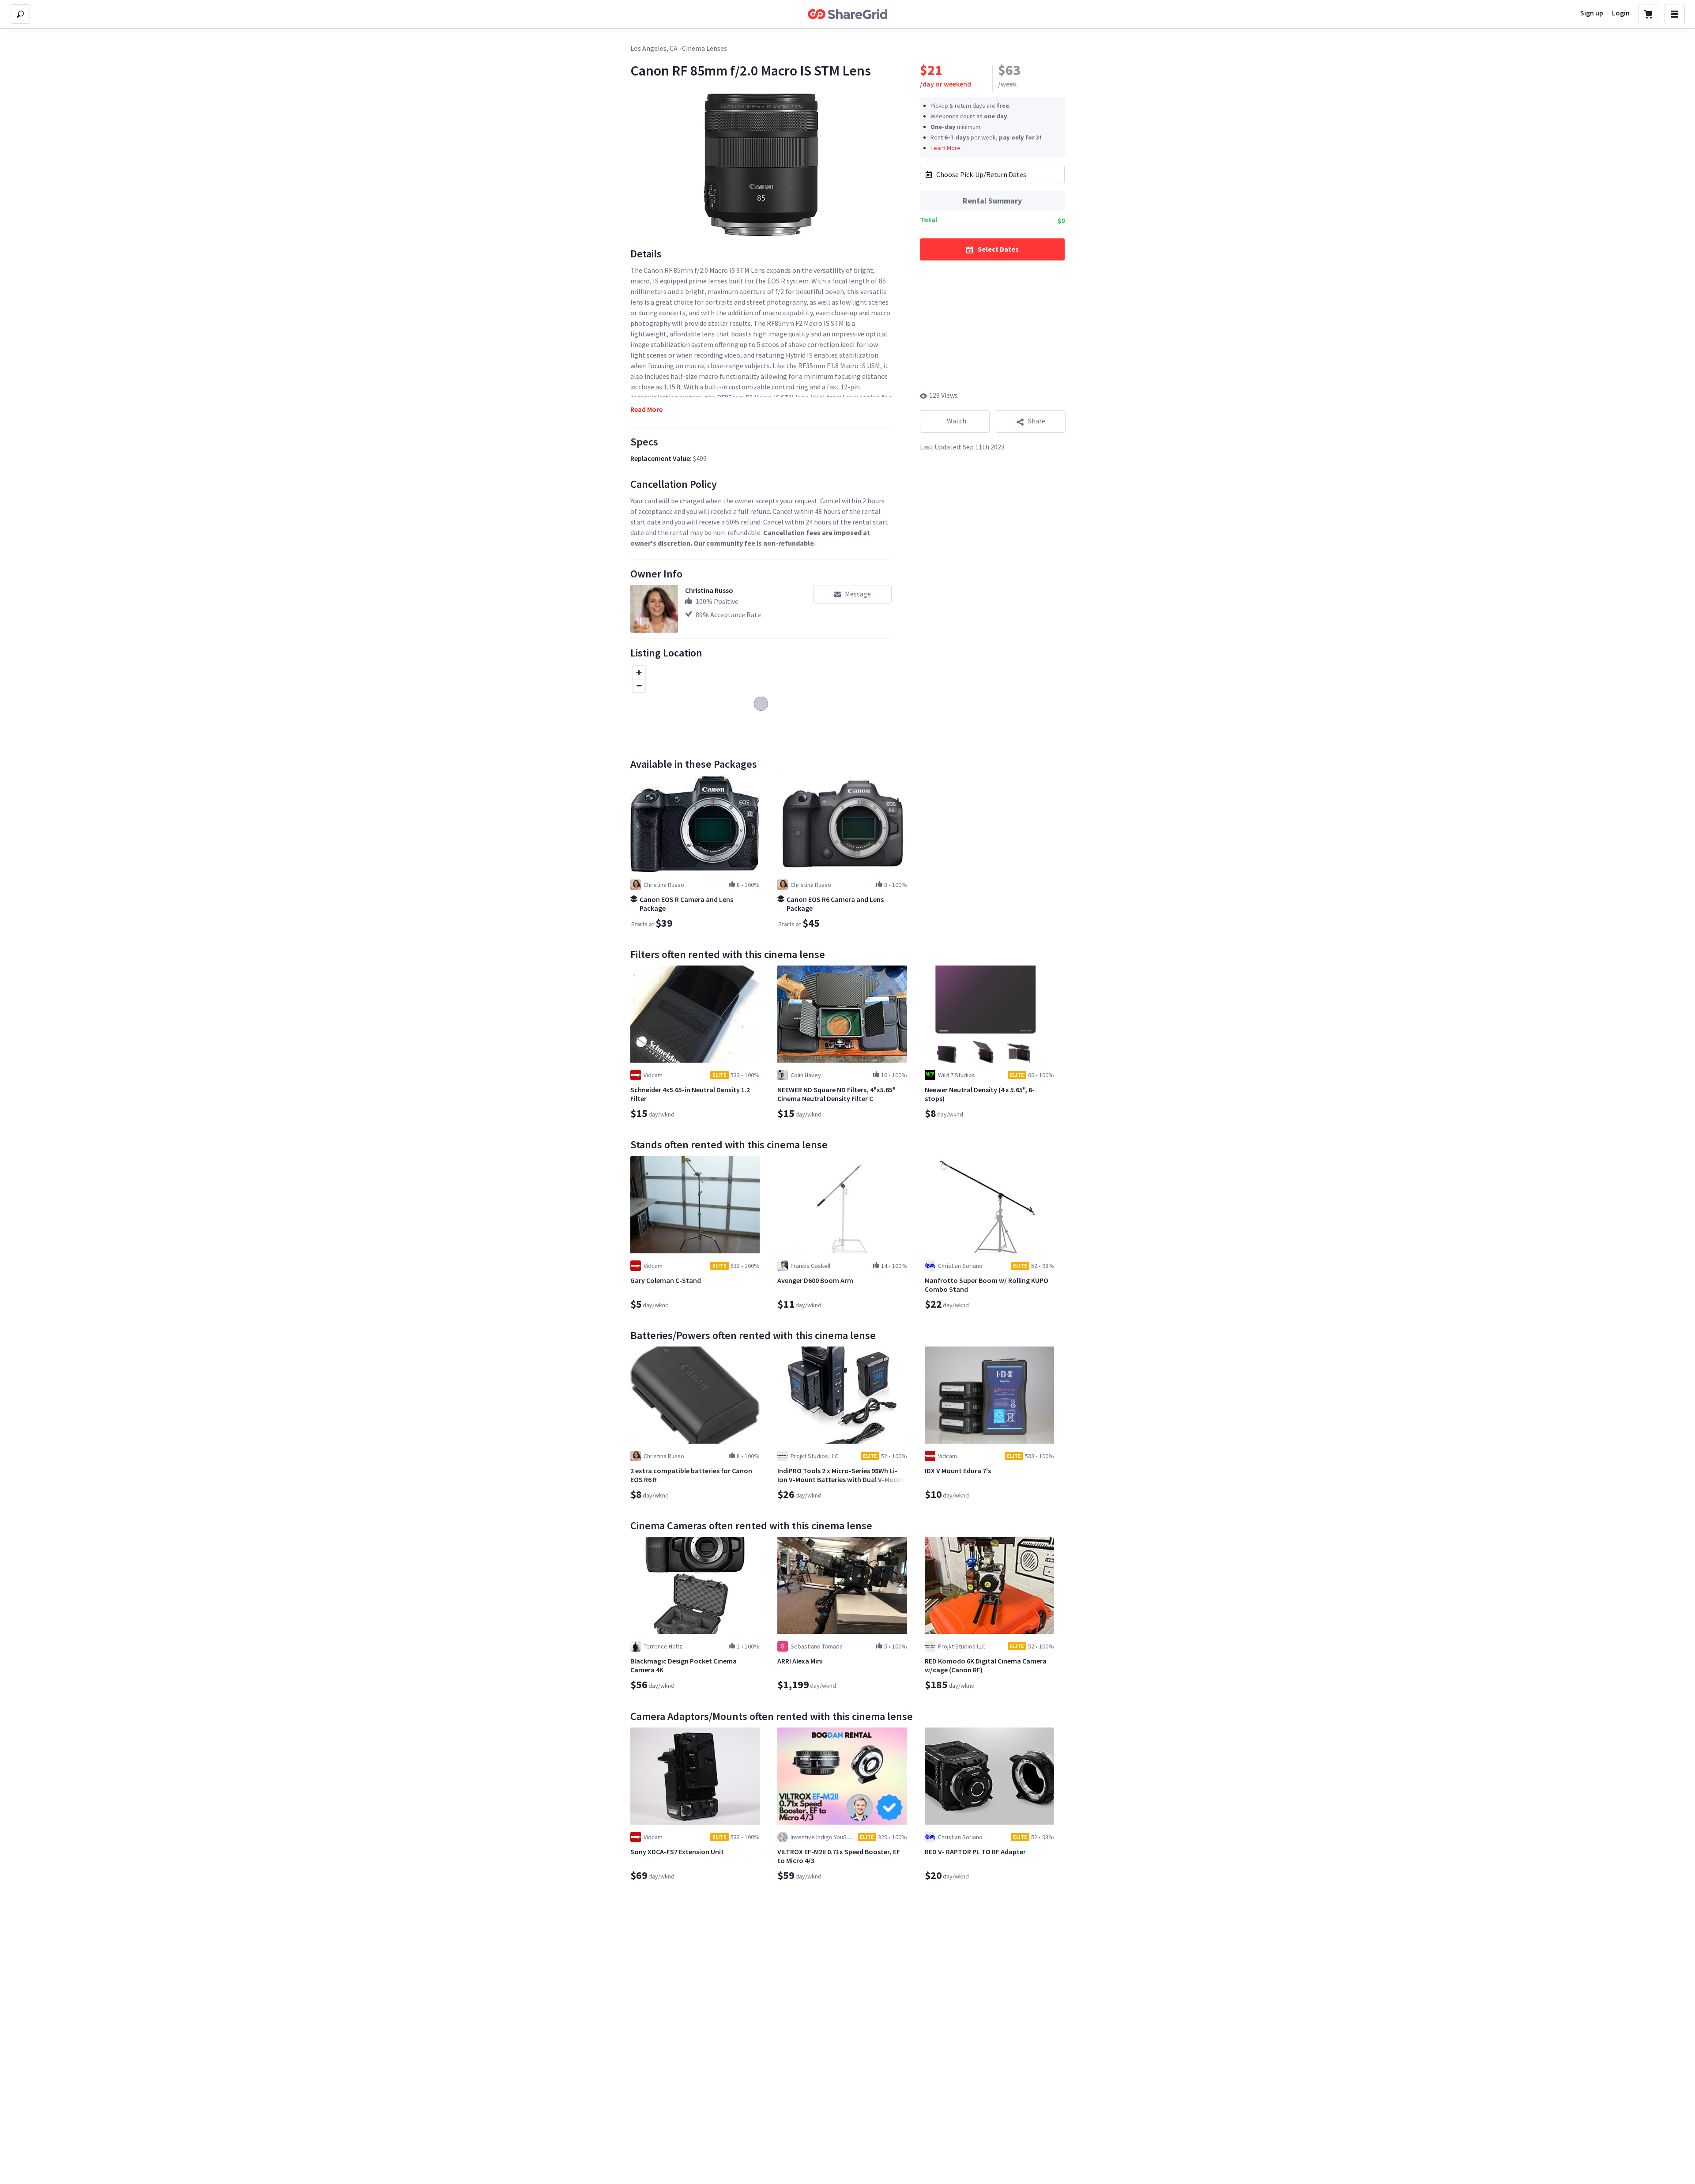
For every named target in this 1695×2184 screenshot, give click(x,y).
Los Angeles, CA (654, 48)
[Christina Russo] (654, 609)
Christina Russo (709, 590)
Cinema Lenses (704, 48)
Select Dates (998, 249)
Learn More (945, 147)
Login (1621, 13)
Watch (957, 421)
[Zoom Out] (639, 685)
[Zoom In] (639, 673)
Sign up (1592, 13)
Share (1037, 421)
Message (858, 594)
